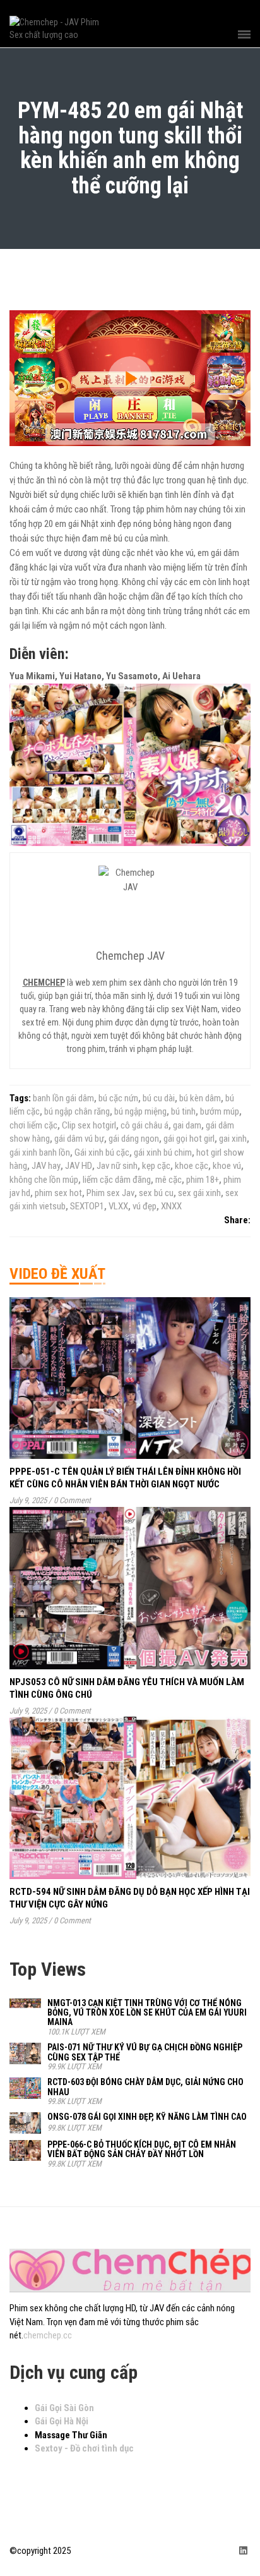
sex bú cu (156, 1193)
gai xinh (233, 1139)
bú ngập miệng (140, 1111)
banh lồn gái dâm (63, 1098)
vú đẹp (145, 1206)
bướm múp (220, 1111)
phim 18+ (203, 1180)
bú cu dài (159, 1098)
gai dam (187, 1125)
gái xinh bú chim (163, 1152)
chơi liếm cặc (33, 1125)
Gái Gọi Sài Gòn (64, 2408)
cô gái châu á (145, 1125)
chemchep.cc (48, 2335)
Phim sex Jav (110, 1193)
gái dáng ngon (134, 1139)
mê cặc (168, 1180)
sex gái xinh (199, 1193)
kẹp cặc (156, 1166)
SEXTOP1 (87, 1206)
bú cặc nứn (118, 1098)
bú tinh (183, 1111)
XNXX (171, 1206)
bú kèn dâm (200, 1098)
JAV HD (79, 1166)
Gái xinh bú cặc (102, 1152)
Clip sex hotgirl (89, 1125)
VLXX (118, 1206)
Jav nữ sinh (117, 1166)
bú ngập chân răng (77, 1111)
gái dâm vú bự (79, 1139)
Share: (237, 1220)
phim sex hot (58, 1193)
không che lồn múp (44, 1180)
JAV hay (46, 1166)
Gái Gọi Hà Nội (62, 2421)
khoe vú (227, 1166)
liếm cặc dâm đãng (117, 1180)
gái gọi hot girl (189, 1139)
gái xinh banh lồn (40, 1152)
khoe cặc (192, 1166)
